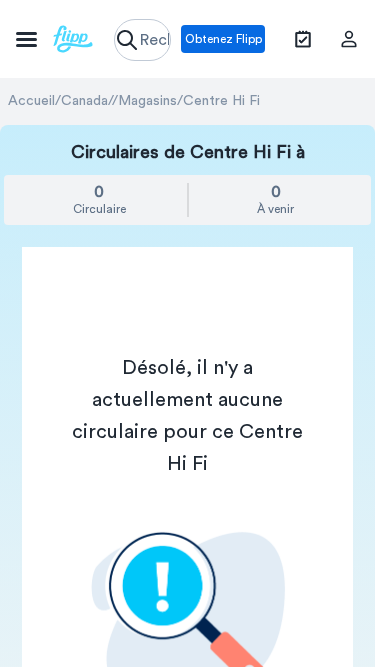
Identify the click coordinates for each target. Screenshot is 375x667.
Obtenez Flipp (223, 39)
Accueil (31, 101)
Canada (84, 101)
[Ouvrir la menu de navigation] (54, 39)
